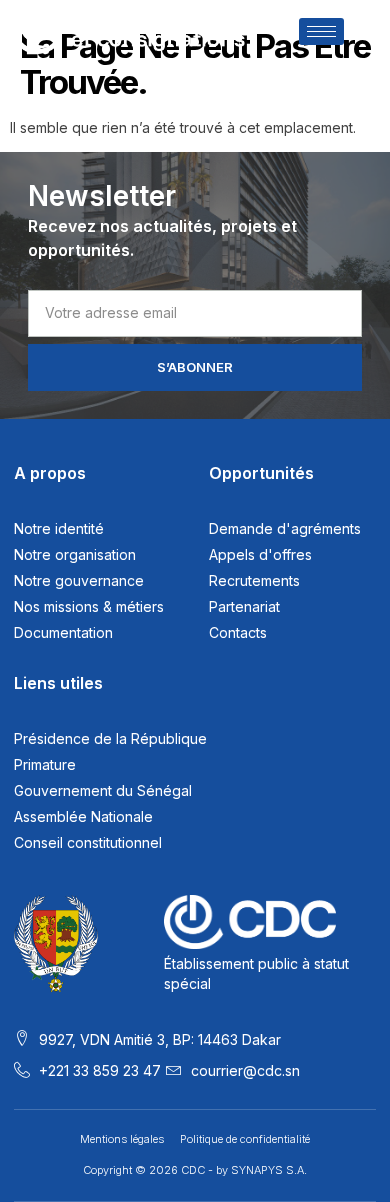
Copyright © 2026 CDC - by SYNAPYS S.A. (195, 1170)
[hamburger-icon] (321, 31)
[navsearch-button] (362, 33)
